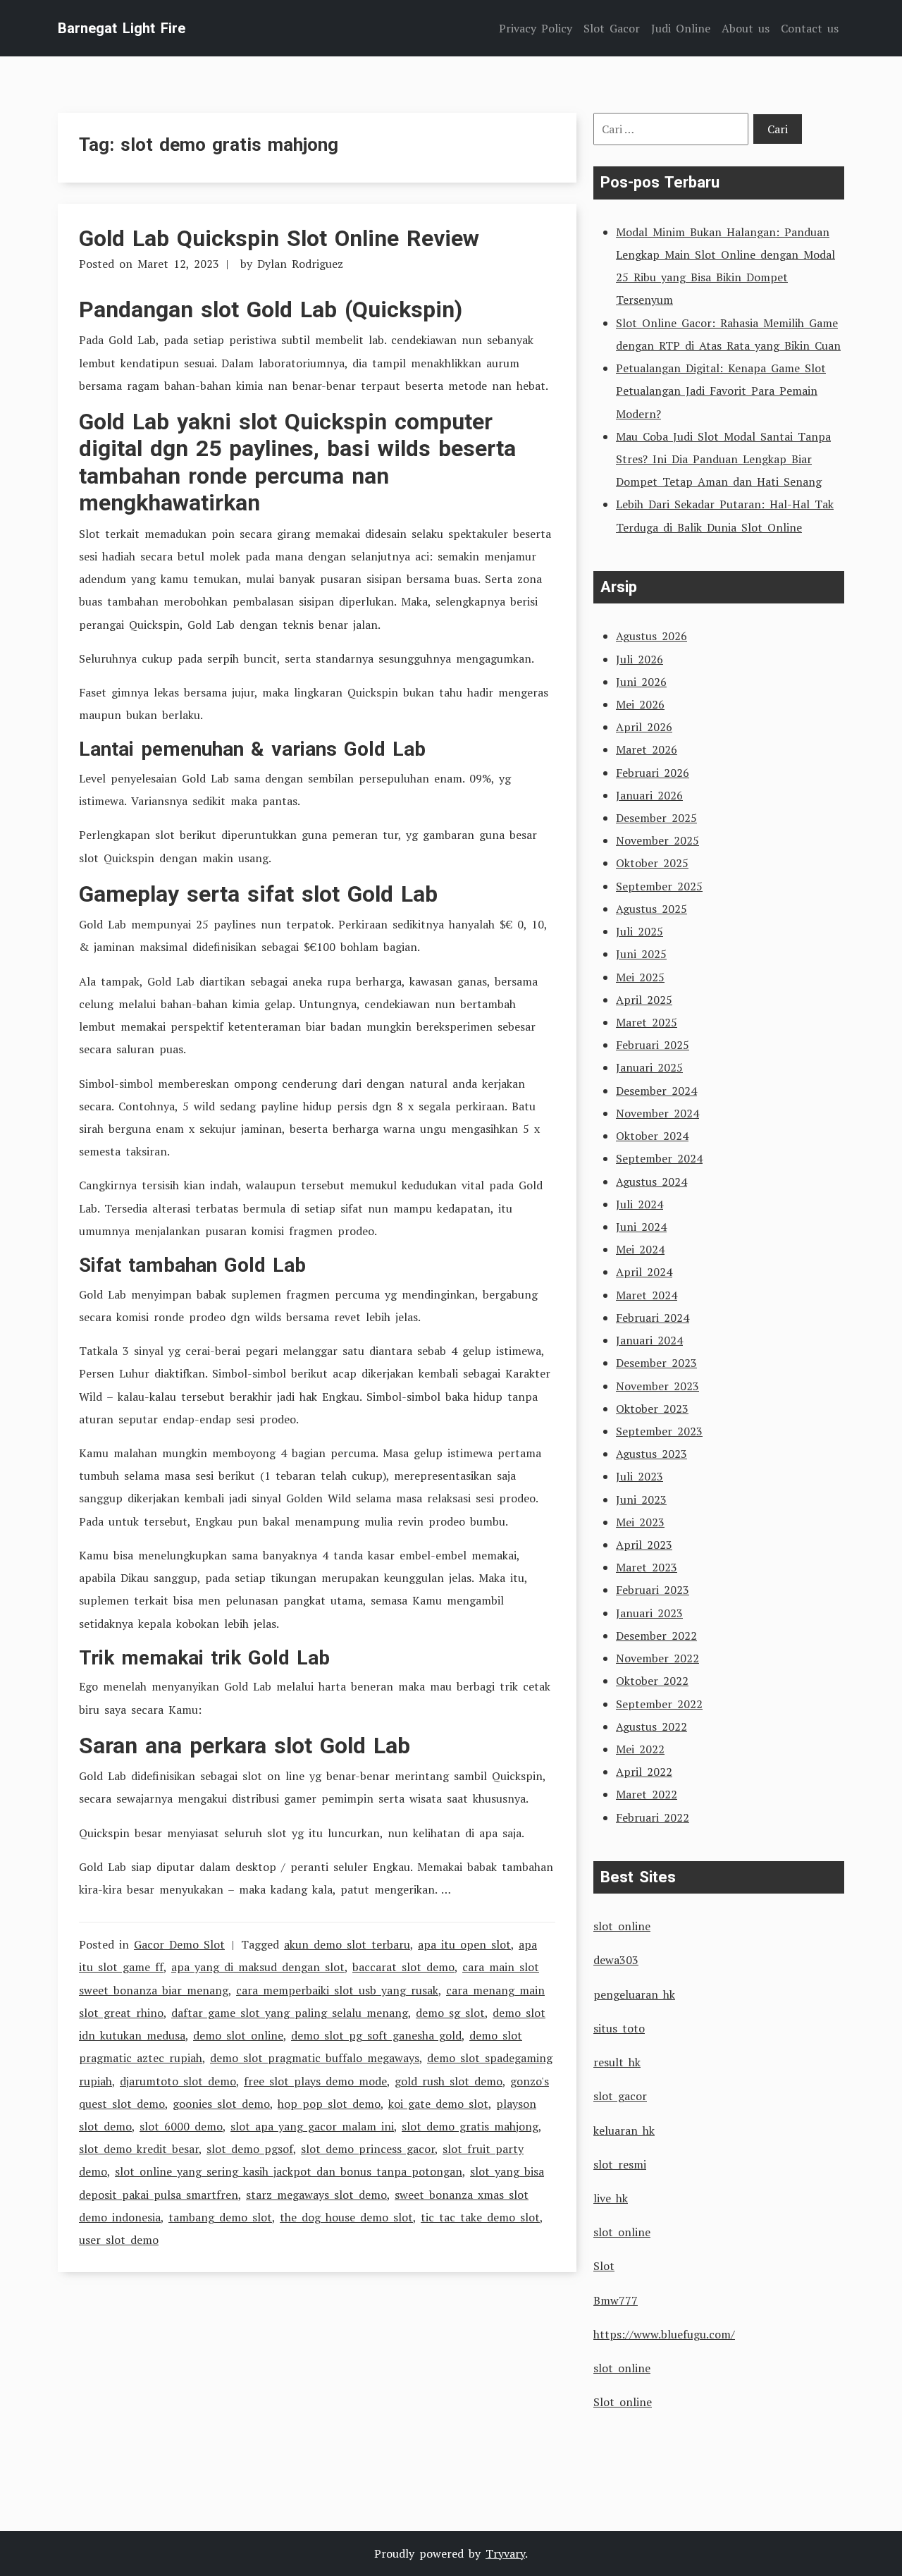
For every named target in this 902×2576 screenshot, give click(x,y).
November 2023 (657, 1386)
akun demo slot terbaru (347, 1944)
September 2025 (659, 886)
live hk (611, 2198)
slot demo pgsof (250, 2149)
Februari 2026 (653, 773)
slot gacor (620, 2096)
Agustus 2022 (651, 1726)
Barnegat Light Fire (122, 28)
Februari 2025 (653, 1045)
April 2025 (644, 1000)
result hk (617, 2062)
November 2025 (657, 840)
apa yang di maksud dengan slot (258, 1967)
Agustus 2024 (651, 1182)
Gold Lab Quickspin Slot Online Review (279, 238)
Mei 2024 (640, 1249)
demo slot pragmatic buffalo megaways (315, 2058)
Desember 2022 (656, 1636)
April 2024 (644, 1272)
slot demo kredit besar (139, 2149)
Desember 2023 (656, 1363)
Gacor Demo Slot (179, 1944)
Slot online (623, 2402)
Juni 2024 (641, 1227)
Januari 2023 (649, 1613)
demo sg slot (450, 2013)
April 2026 (644, 727)
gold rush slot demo (449, 2081)
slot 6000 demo (181, 2126)
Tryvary (505, 2553)
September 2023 (659, 1431)
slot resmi (620, 2164)
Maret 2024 (647, 1295)
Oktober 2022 (652, 1681)
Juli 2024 (640, 1204)
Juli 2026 (640, 659)
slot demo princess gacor (368, 2149)
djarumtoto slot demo (178, 2081)
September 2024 (659, 1158)
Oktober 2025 (652, 863)
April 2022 (644, 1772)
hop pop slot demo (329, 2104)
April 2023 (644, 1545)
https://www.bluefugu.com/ (664, 2334)
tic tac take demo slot (480, 2217)
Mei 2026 (640, 704)
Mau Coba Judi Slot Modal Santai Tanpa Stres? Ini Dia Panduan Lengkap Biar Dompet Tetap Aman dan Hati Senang (723, 459)
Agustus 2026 (651, 636)
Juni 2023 (641, 1499)
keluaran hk (624, 2130)
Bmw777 (616, 2300)
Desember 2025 (656, 818)
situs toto (619, 2028)
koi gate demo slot (438, 2104)
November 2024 (657, 1113)
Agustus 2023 (651, 1454)
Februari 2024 (653, 1318)
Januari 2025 (649, 1067)
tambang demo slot (220, 2217)
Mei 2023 (640, 1522)
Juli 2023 (640, 1476)
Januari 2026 (649, 795)
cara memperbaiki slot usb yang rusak (337, 1990)
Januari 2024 (649, 1340)
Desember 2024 (656, 1091)
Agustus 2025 (651, 909)
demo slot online (238, 2035)
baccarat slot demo (403, 1967)
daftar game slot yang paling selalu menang (290, 2013)
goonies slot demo (221, 2104)
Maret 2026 (647, 749)
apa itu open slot (464, 1944)
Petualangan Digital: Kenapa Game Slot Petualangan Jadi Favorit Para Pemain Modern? (721, 391)
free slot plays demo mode (315, 2081)
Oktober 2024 (652, 1136)
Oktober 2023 (652, 1409)
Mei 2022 (640, 1749)
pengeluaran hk (634, 1994)
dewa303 (616, 1960)
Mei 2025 (640, 977)
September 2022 (659, 1704)
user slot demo (119, 2240)
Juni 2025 (641, 954)
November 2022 (657, 1658)
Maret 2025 (647, 1022)
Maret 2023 (647, 1567)
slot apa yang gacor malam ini (312, 2126)
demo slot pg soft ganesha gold (376, 2035)
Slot (604, 2266)
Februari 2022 (653, 1817)
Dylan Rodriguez (300, 264)
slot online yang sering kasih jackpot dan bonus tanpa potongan (289, 2171)
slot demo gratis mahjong (470, 2126)
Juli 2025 (640, 931)
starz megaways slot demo (316, 2195)
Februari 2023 (653, 1590)
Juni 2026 (641, 682)
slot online (622, 1926)
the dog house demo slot (346, 2217)
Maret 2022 (647, 1794)
